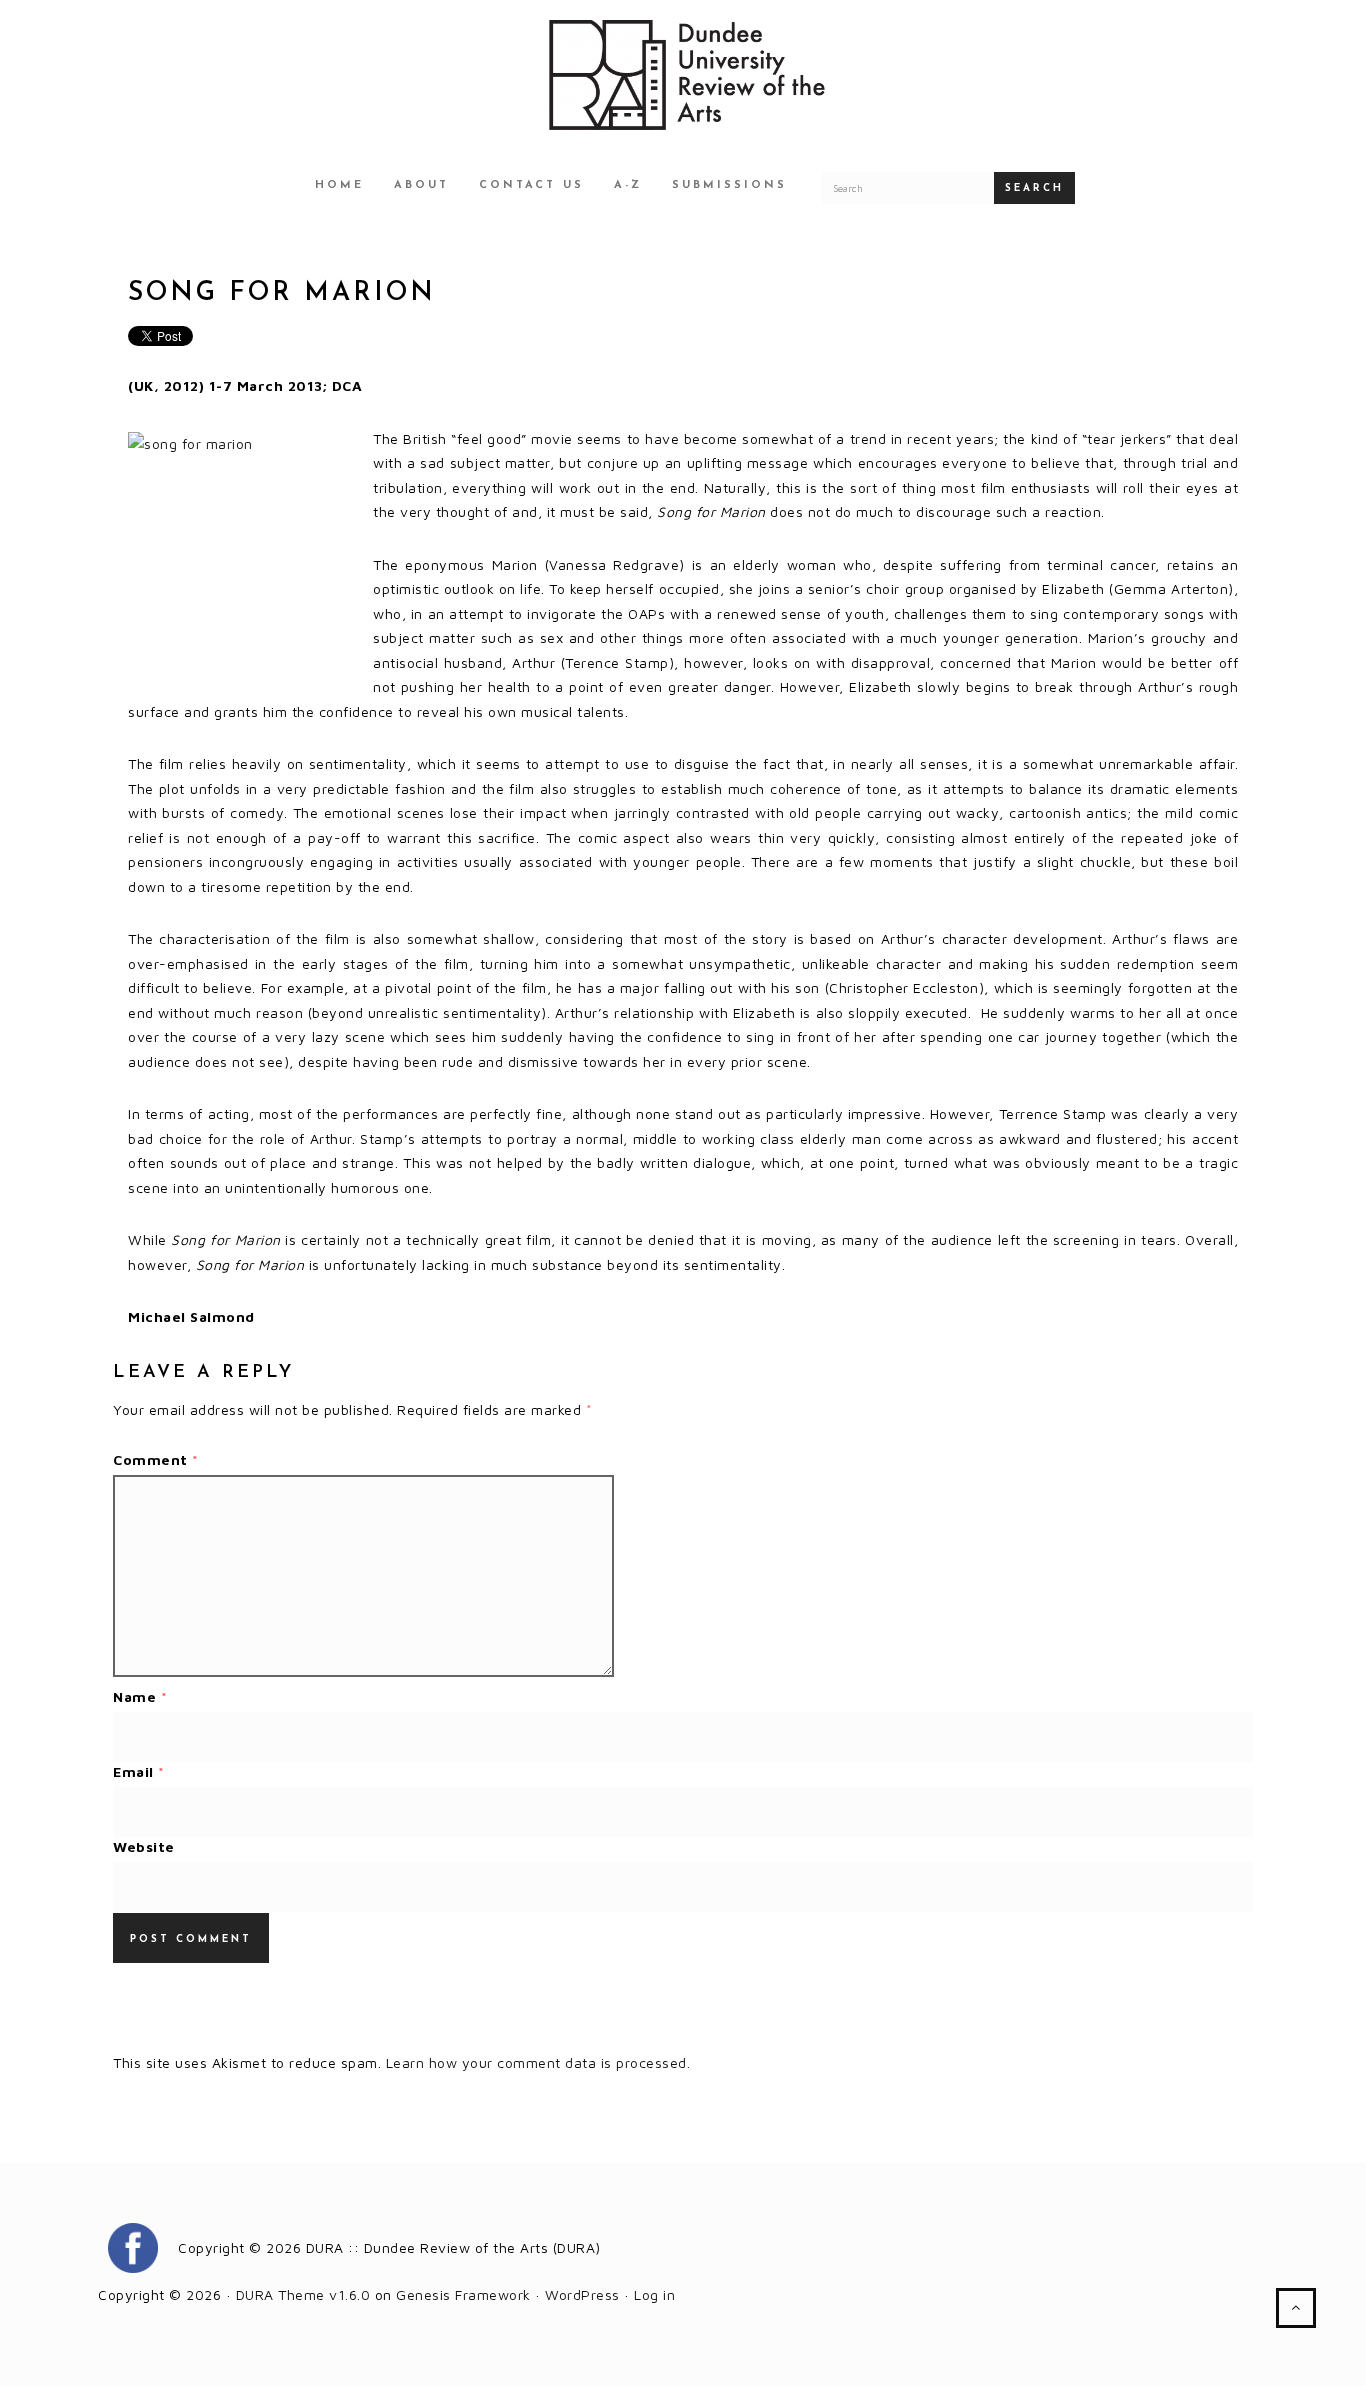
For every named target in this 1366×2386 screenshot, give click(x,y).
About (421, 185)
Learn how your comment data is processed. (538, 2062)
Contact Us (531, 185)
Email (139, 1771)
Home (339, 185)
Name (140, 1696)
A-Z (628, 185)
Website (144, 1846)
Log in (654, 2294)
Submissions (729, 185)
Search (1034, 188)
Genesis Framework (463, 2294)
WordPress (582, 2294)
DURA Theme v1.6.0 (303, 2294)
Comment (156, 1459)
